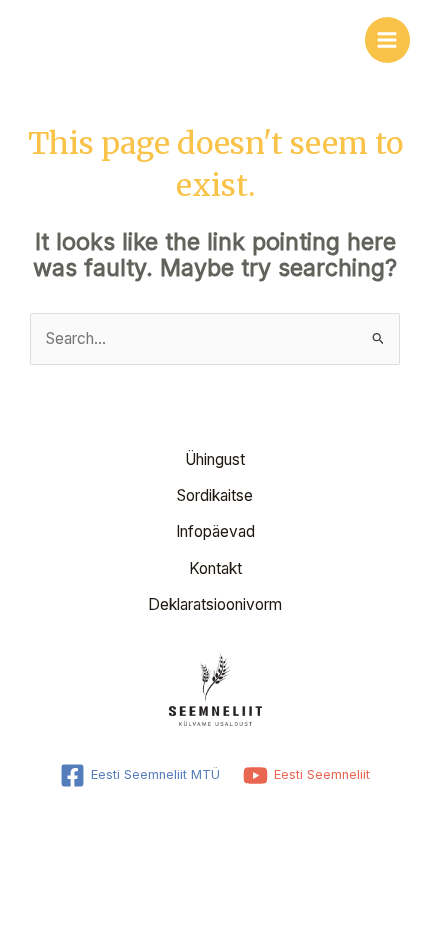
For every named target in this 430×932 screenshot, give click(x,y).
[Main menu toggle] (387, 39)
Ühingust (215, 459)
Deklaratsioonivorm (215, 604)
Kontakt (215, 568)
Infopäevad (215, 531)
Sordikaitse (215, 495)
